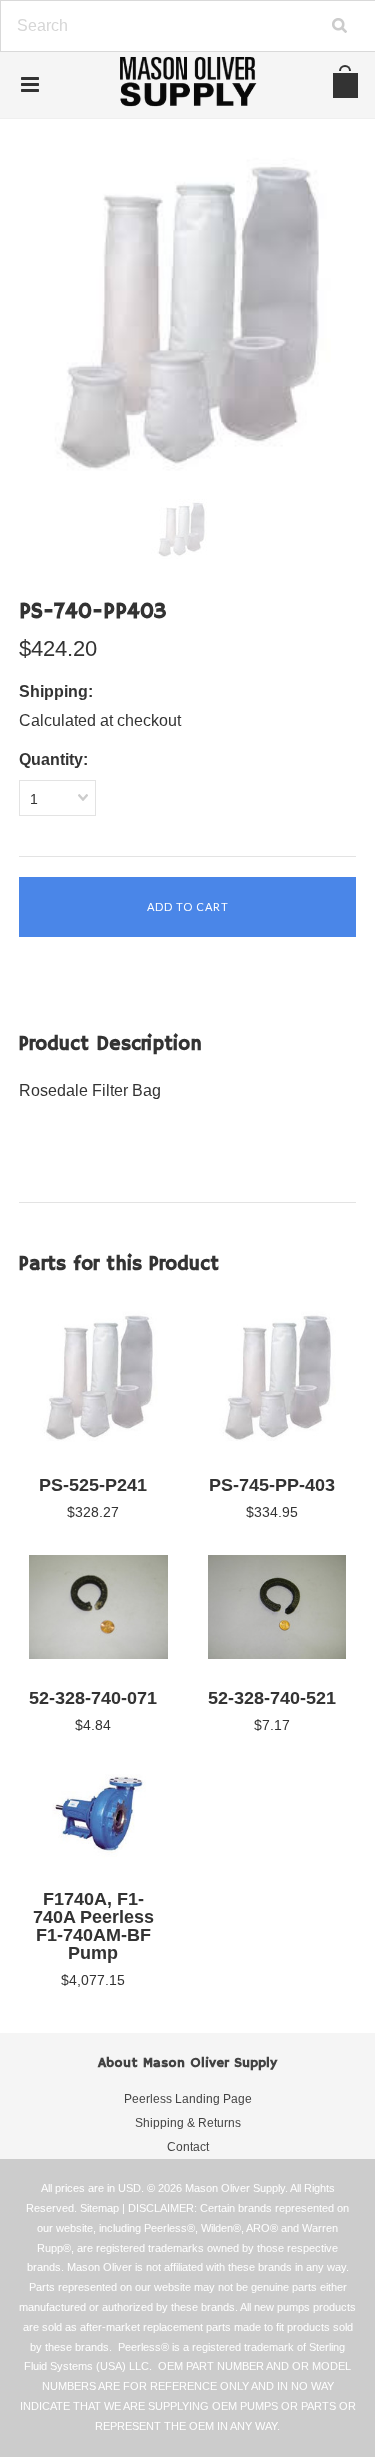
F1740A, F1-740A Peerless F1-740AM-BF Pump (93, 1926)
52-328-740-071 (93, 1698)
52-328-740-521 (272, 1698)
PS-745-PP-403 (272, 1485)
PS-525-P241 (93, 1485)
